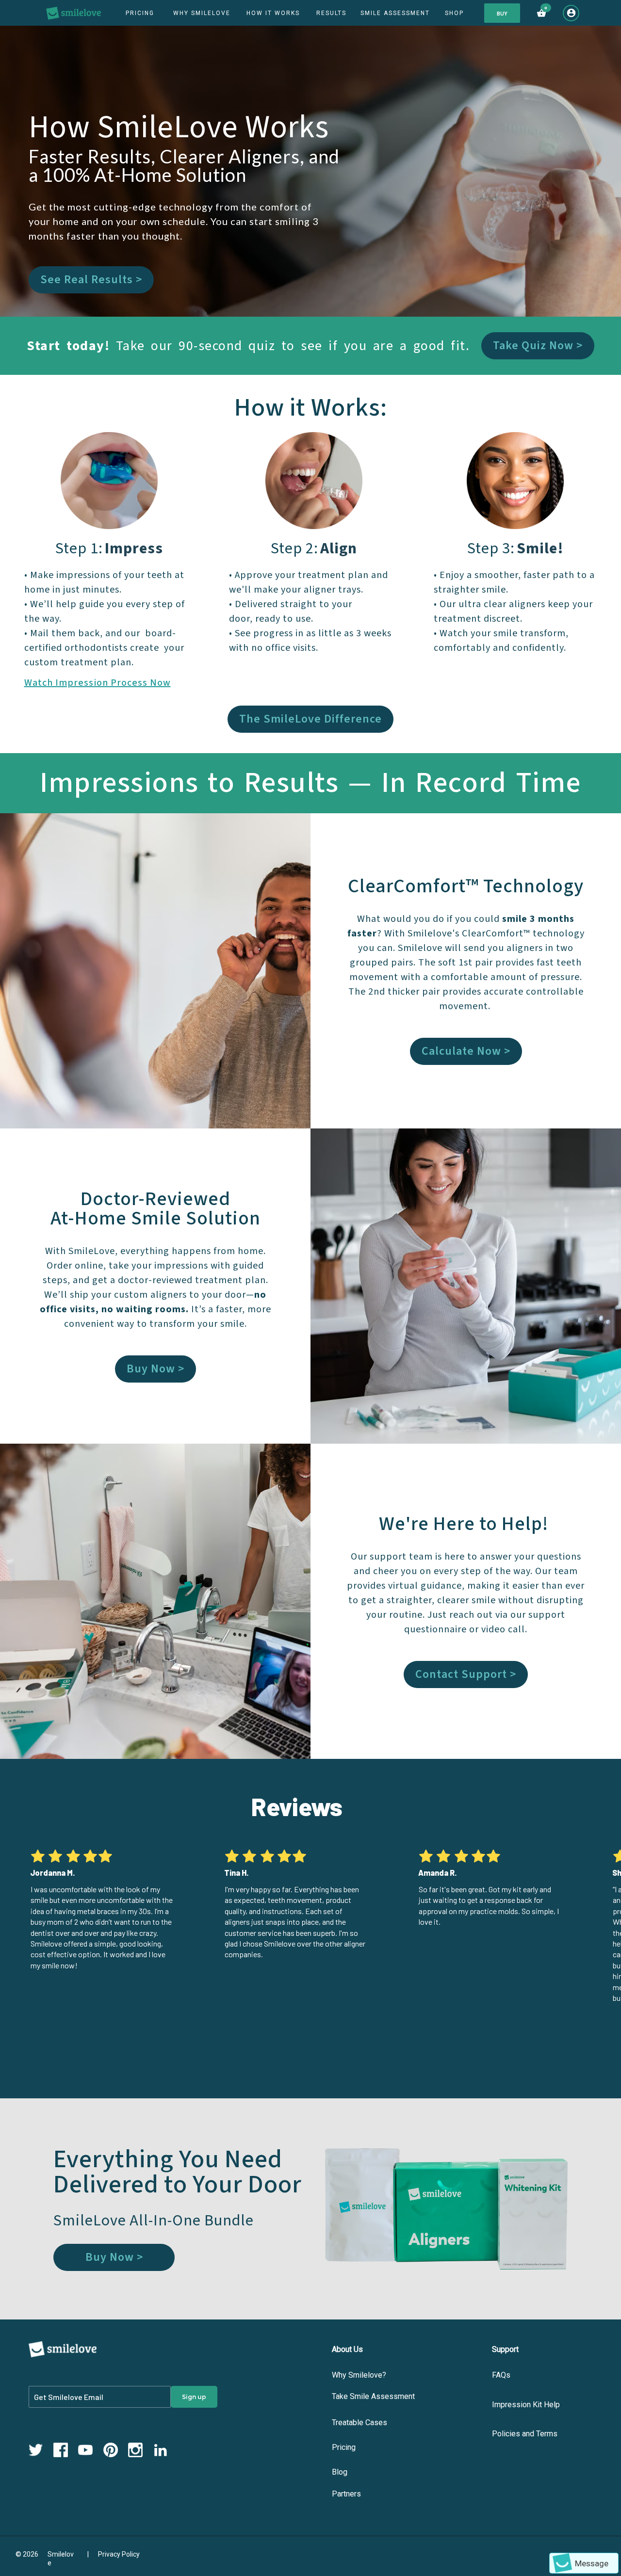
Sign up (194, 2397)
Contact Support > (466, 1674)
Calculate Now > (466, 1051)
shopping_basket (541, 13)
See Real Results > (91, 280)
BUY (502, 13)
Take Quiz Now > (538, 346)
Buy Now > (155, 1369)
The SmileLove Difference (310, 719)
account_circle (571, 13)
